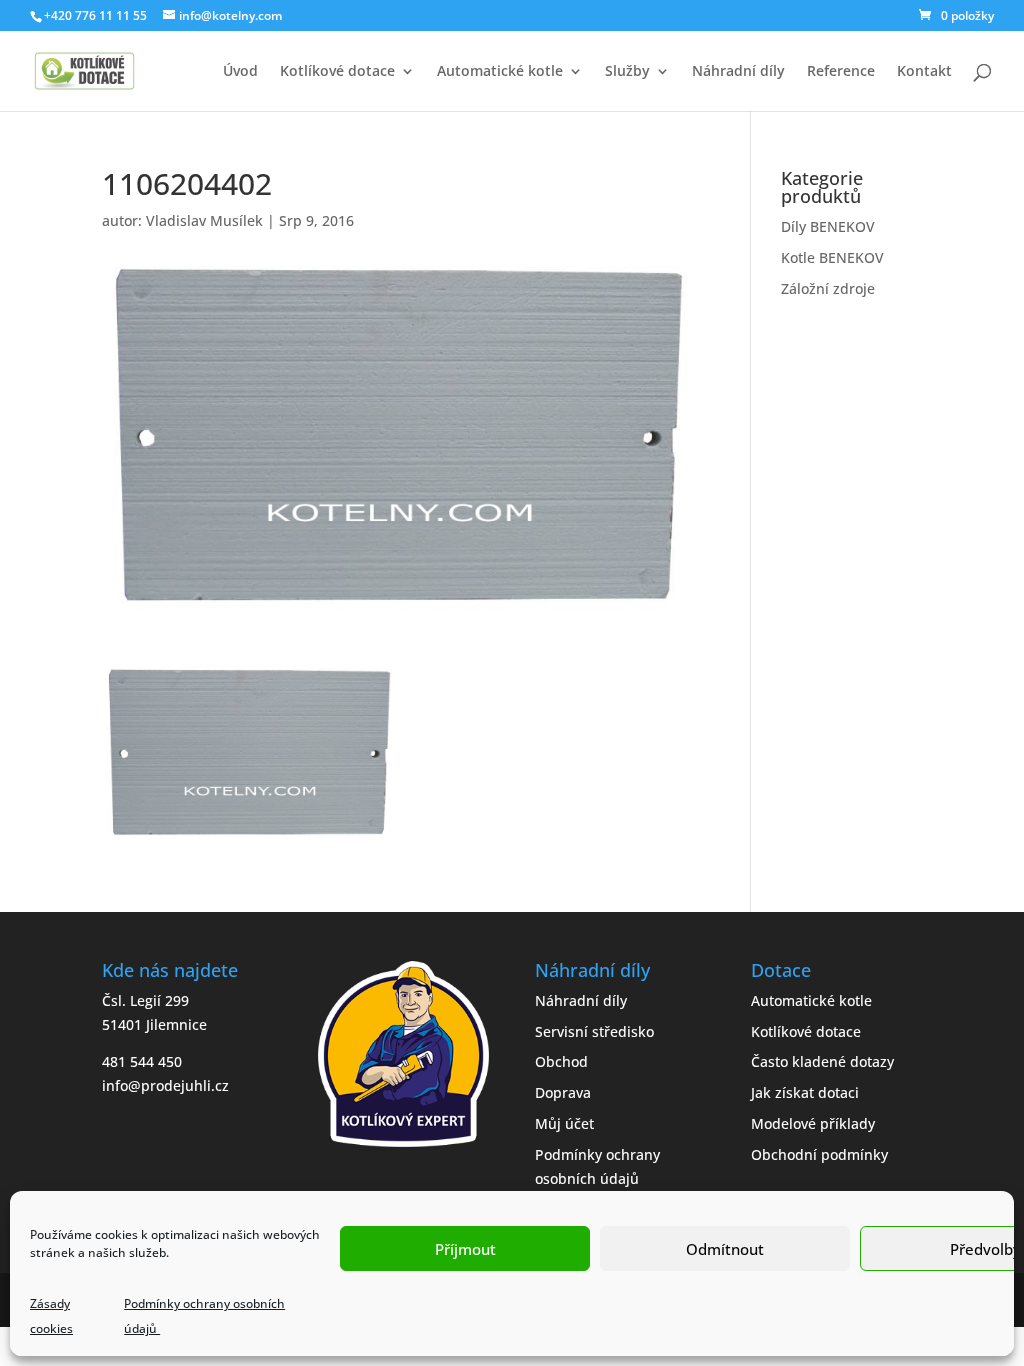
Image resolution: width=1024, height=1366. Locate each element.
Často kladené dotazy (822, 1061)
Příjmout (465, 1249)
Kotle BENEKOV (832, 257)
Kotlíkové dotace (337, 72)
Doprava (563, 1092)
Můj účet (564, 1123)
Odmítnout (725, 1249)
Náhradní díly (738, 72)
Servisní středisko (594, 1031)
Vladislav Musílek (204, 220)
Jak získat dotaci (805, 1092)
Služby (627, 72)
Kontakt (924, 72)
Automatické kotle (500, 72)
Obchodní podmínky (819, 1154)
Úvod (240, 72)
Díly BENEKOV (828, 226)
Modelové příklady (813, 1123)
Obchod (561, 1061)
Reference (841, 72)
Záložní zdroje (828, 288)
